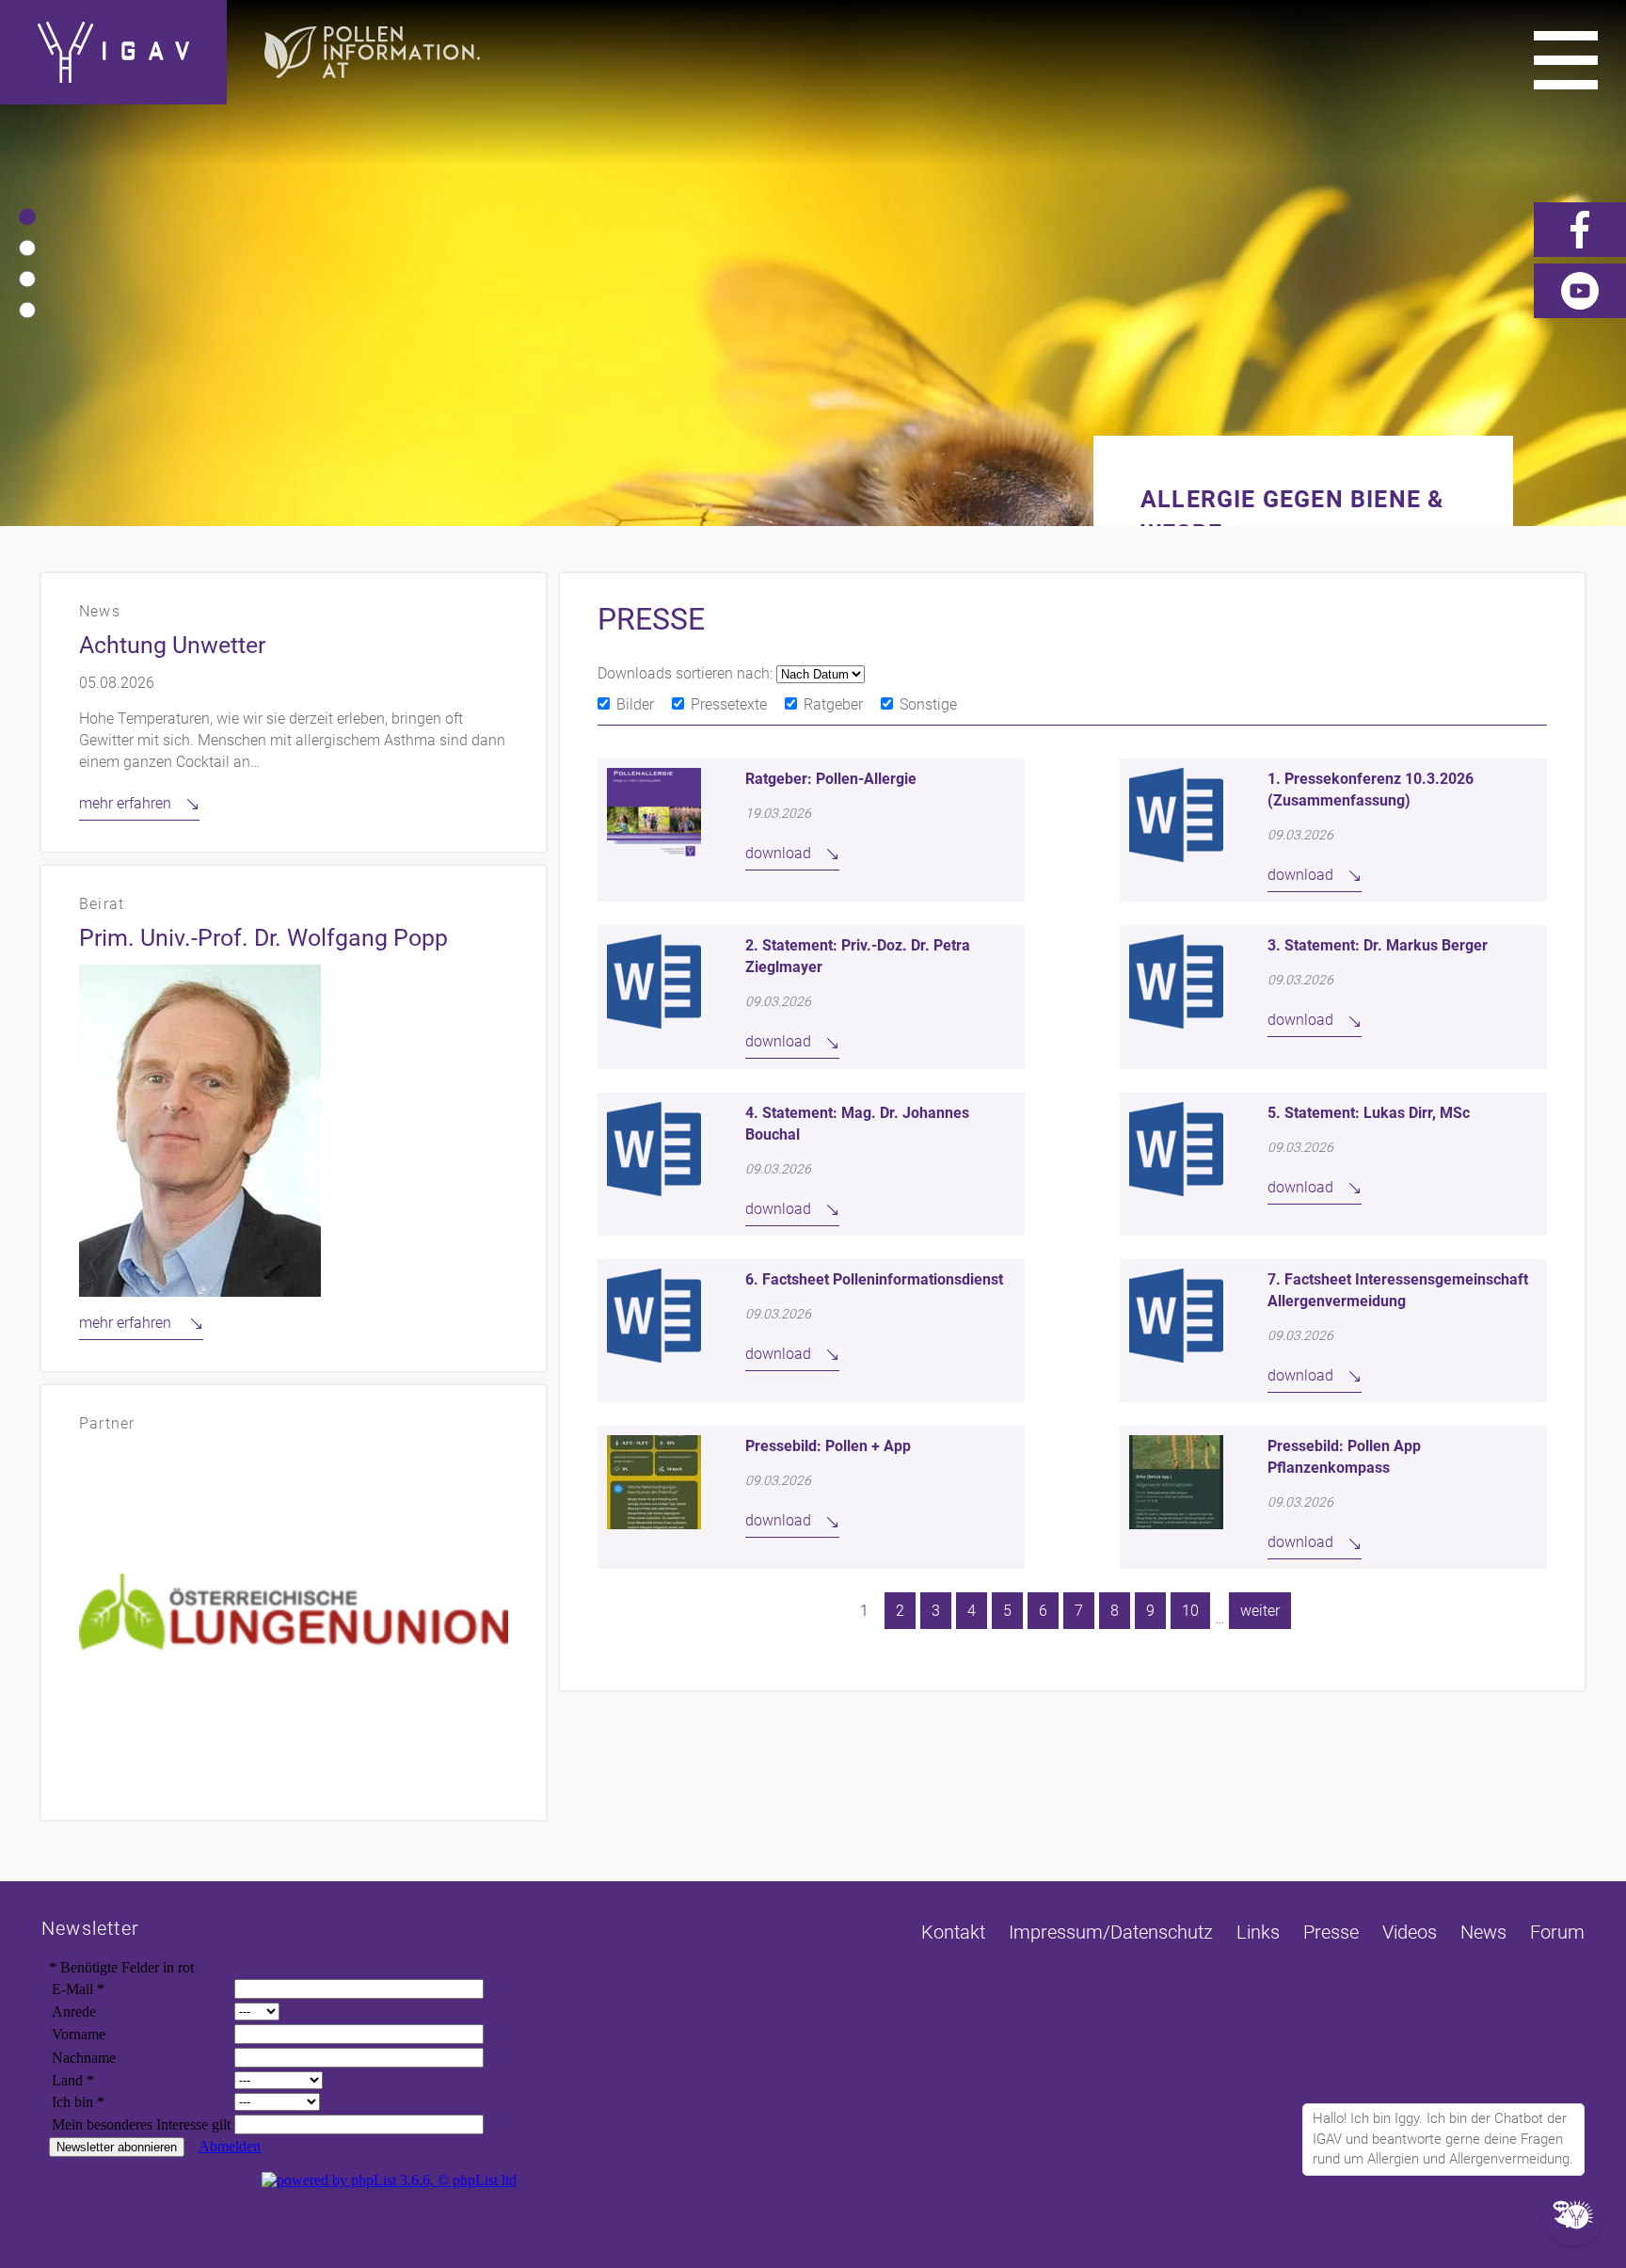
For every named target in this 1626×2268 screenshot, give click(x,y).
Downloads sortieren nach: (687, 673)
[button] (27, 216)
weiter (1260, 1611)
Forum (1557, 1932)
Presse (1331, 1932)
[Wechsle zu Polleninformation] (372, 52)
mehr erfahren (125, 803)
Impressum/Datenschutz (1111, 1932)
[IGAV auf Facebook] (1580, 230)
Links (1258, 1932)
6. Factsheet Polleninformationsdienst (874, 1279)
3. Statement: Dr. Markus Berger (1378, 945)
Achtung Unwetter (172, 645)
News (1483, 1932)
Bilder (635, 704)
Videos (1410, 1932)
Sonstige (928, 704)
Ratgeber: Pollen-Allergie (831, 779)
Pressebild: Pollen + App (828, 1446)
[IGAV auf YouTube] (1580, 291)
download (778, 853)
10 (1190, 1611)
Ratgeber (833, 704)
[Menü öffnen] (1566, 60)
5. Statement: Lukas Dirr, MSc (1369, 1113)
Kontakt (953, 1932)
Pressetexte (729, 704)
